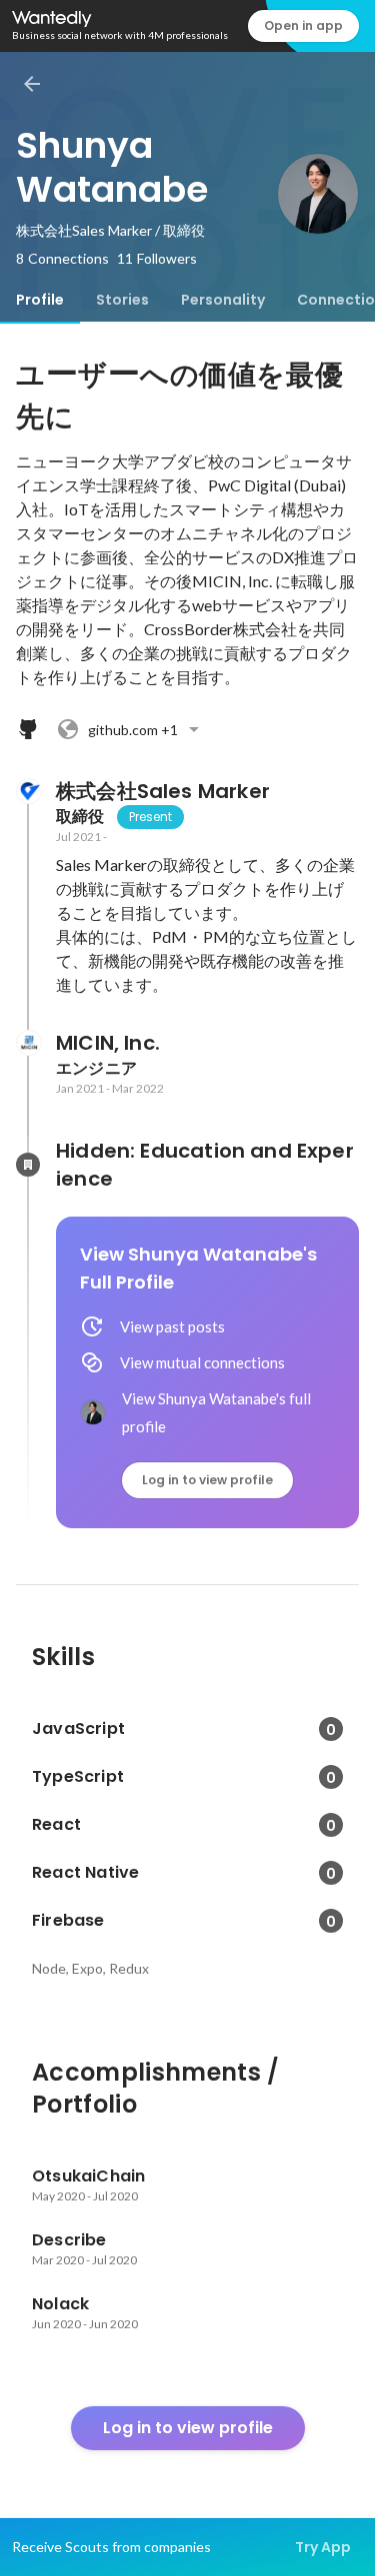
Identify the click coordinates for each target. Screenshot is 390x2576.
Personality (223, 300)
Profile (40, 300)
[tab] (40, 300)
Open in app (303, 25)
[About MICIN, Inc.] (28, 1043)
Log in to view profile (207, 1480)
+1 (133, 730)
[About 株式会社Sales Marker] (28, 791)
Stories (122, 300)
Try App (323, 2547)
